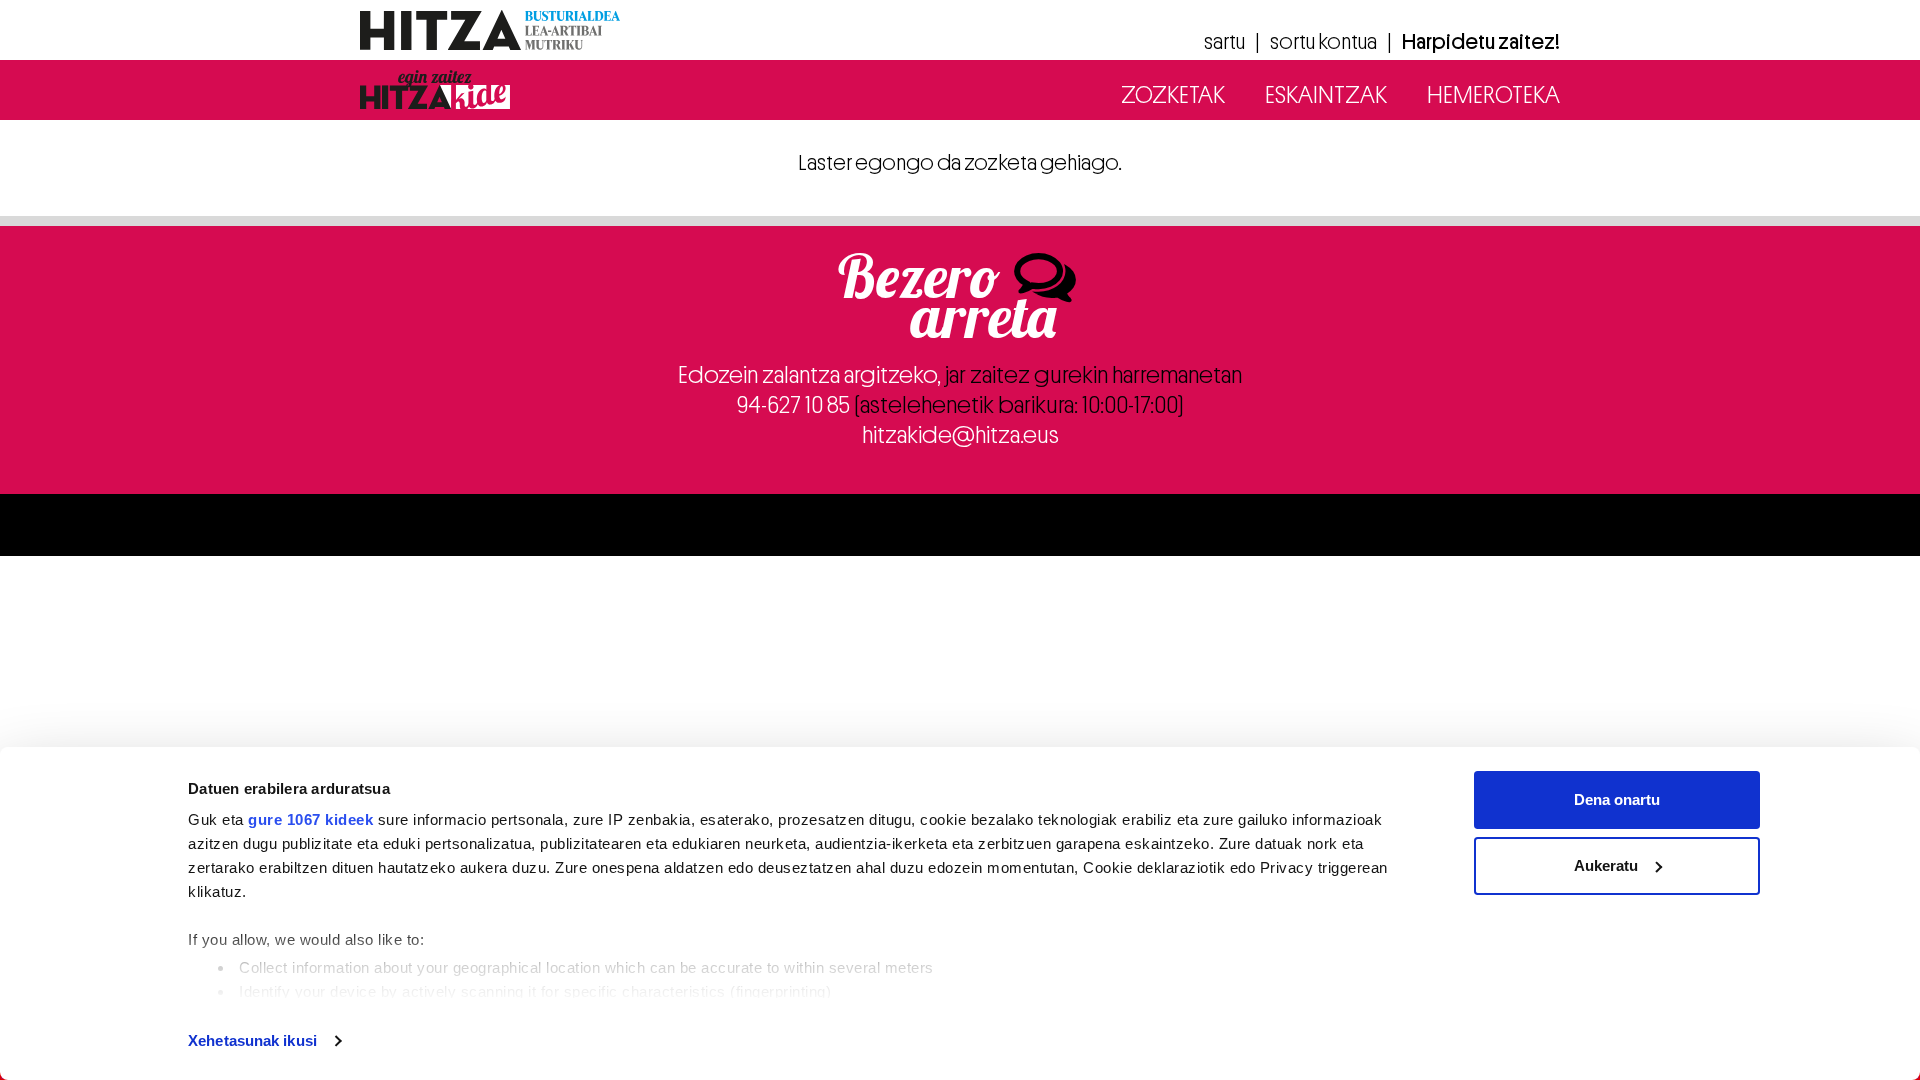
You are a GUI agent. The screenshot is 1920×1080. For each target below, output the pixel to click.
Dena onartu (1617, 799)
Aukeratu (1606, 865)
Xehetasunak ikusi (252, 1040)
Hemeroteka (1493, 95)
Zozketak (1173, 95)
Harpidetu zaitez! (1481, 42)
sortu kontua (1323, 42)
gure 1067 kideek (310, 819)
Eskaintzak (1326, 95)
